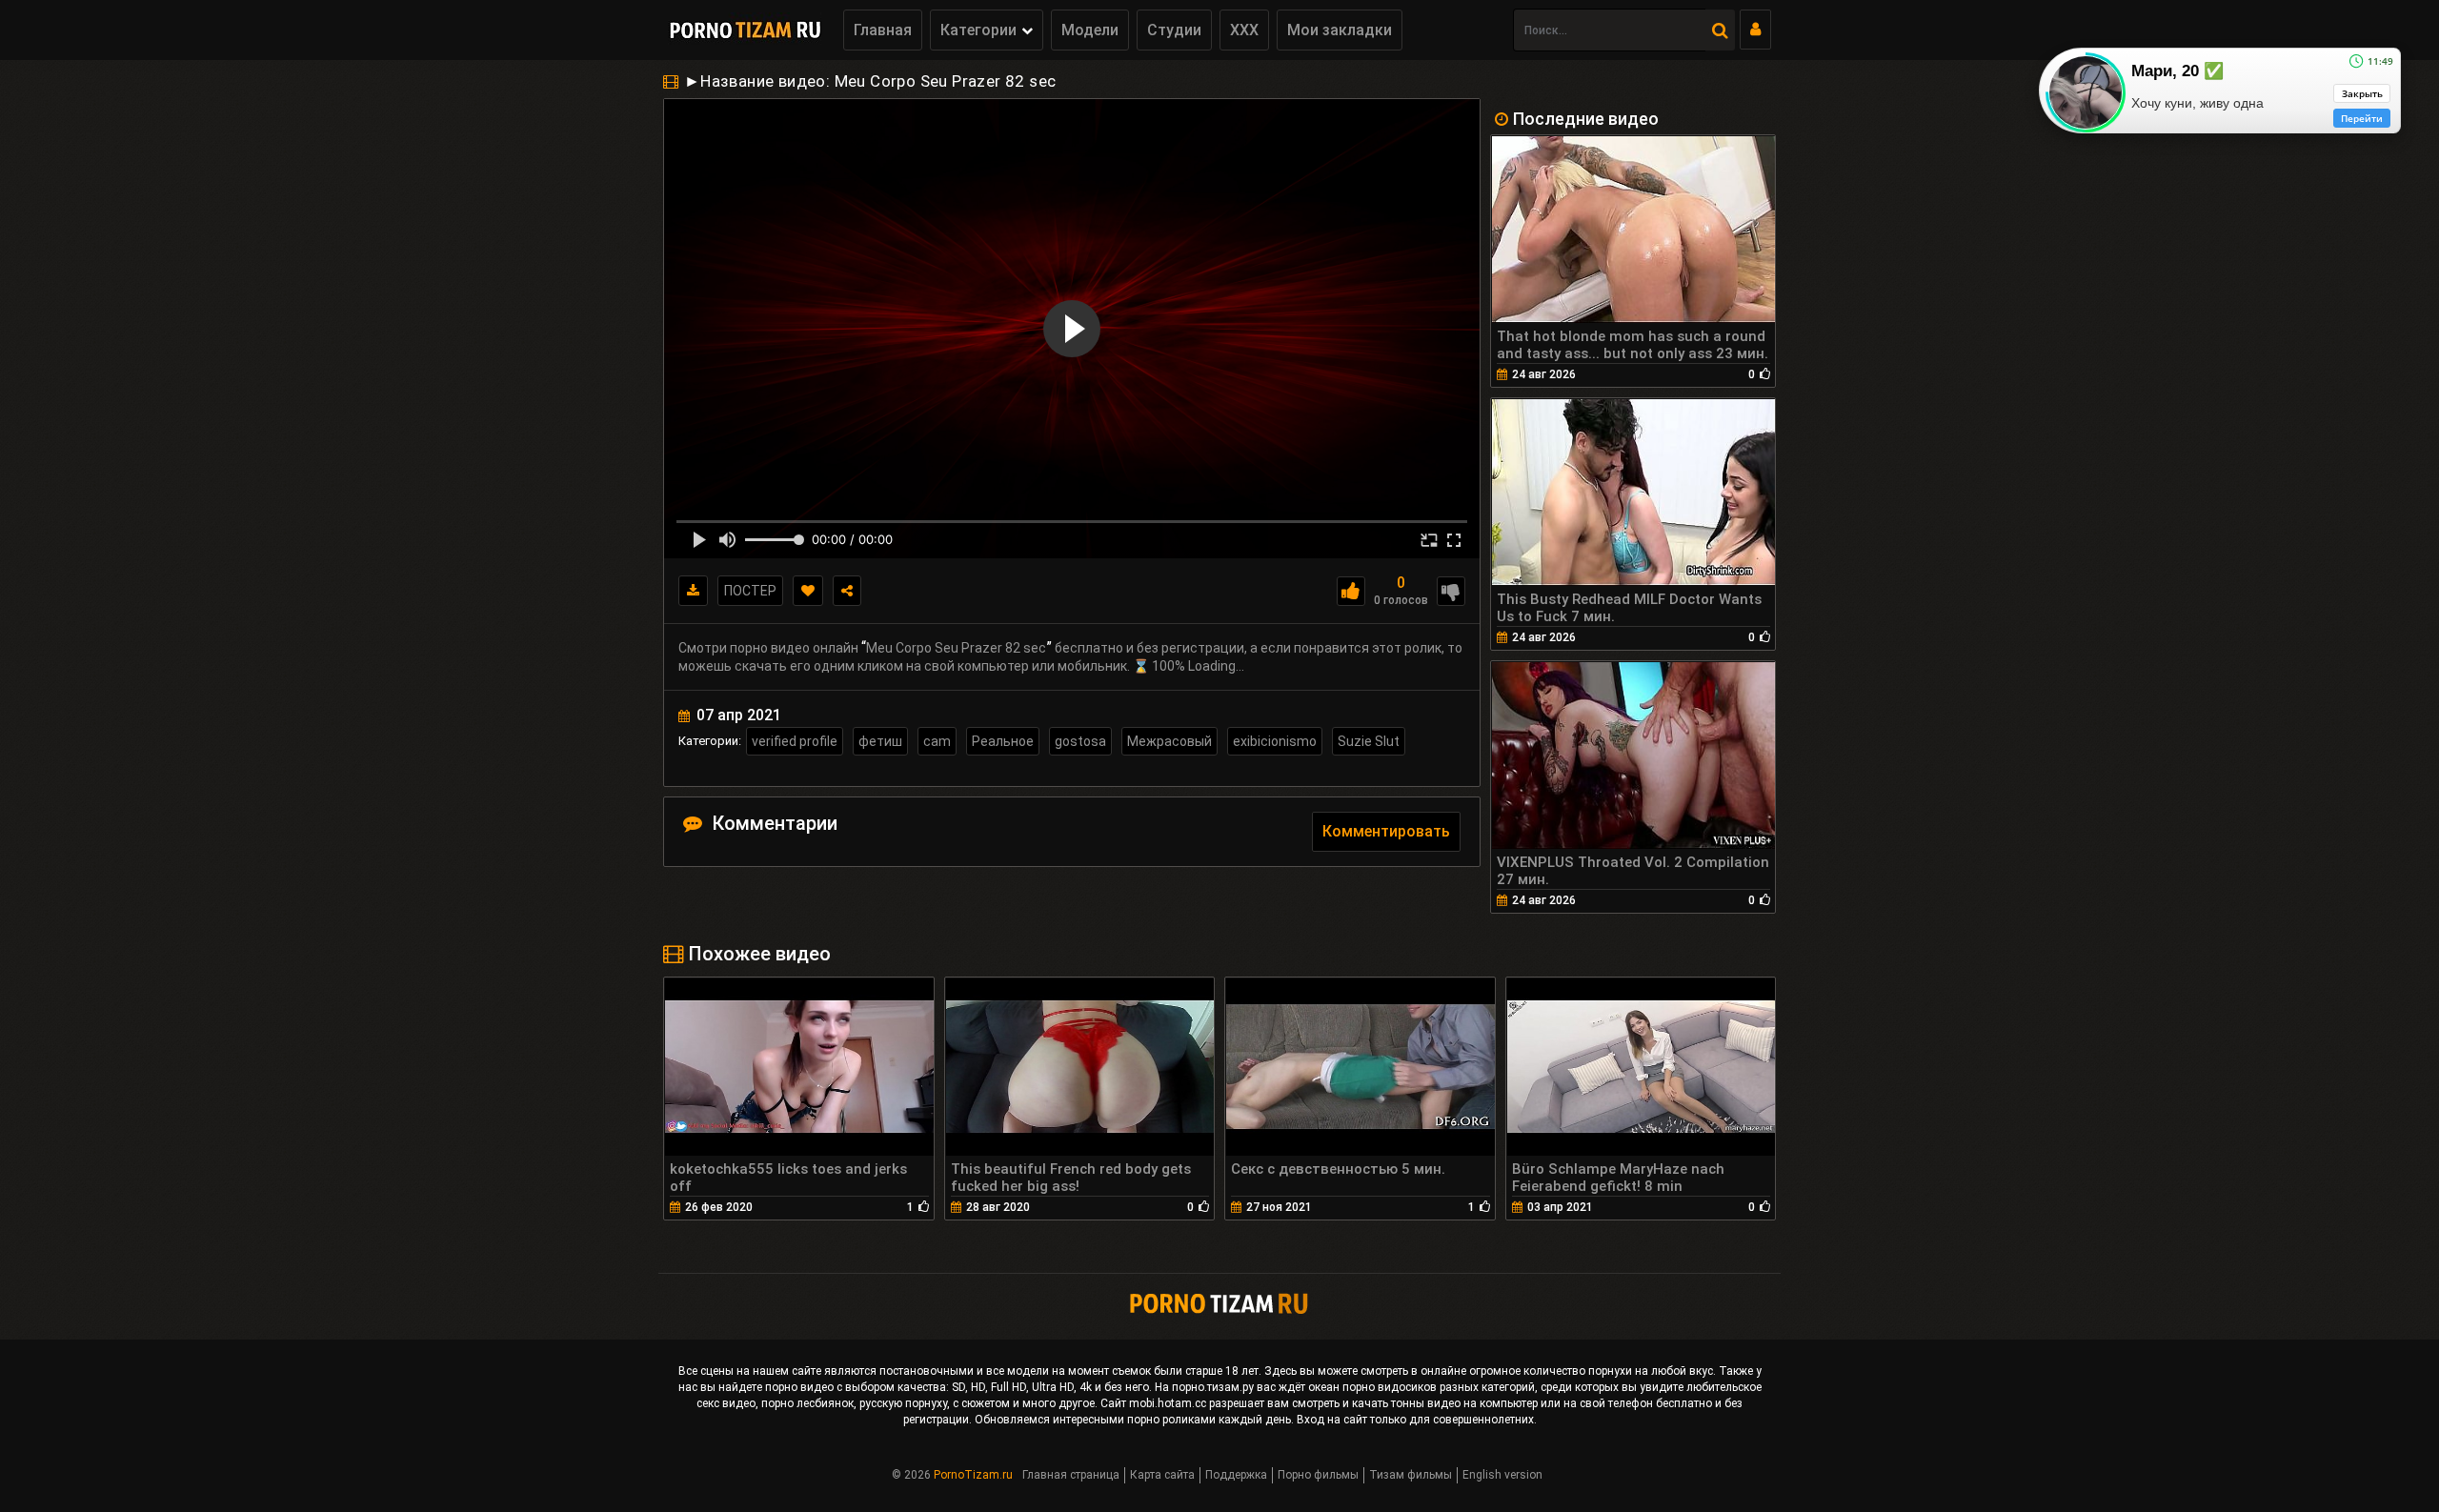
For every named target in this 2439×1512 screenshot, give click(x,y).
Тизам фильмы (1411, 1475)
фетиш (880, 741)
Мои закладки (1340, 30)
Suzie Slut (1369, 741)
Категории (978, 30)
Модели (1090, 30)
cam (937, 741)
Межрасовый (1169, 741)
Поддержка (1236, 1475)
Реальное (1003, 741)
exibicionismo (1275, 741)
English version (1502, 1475)
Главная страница (1071, 1475)
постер (750, 591)
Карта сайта (1162, 1475)
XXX (1244, 30)
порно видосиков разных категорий (1439, 1387)
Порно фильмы (1318, 1475)
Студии (1174, 30)
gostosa (1080, 741)
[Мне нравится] (1351, 591)
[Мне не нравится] (1451, 591)
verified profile (795, 741)
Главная (883, 30)
